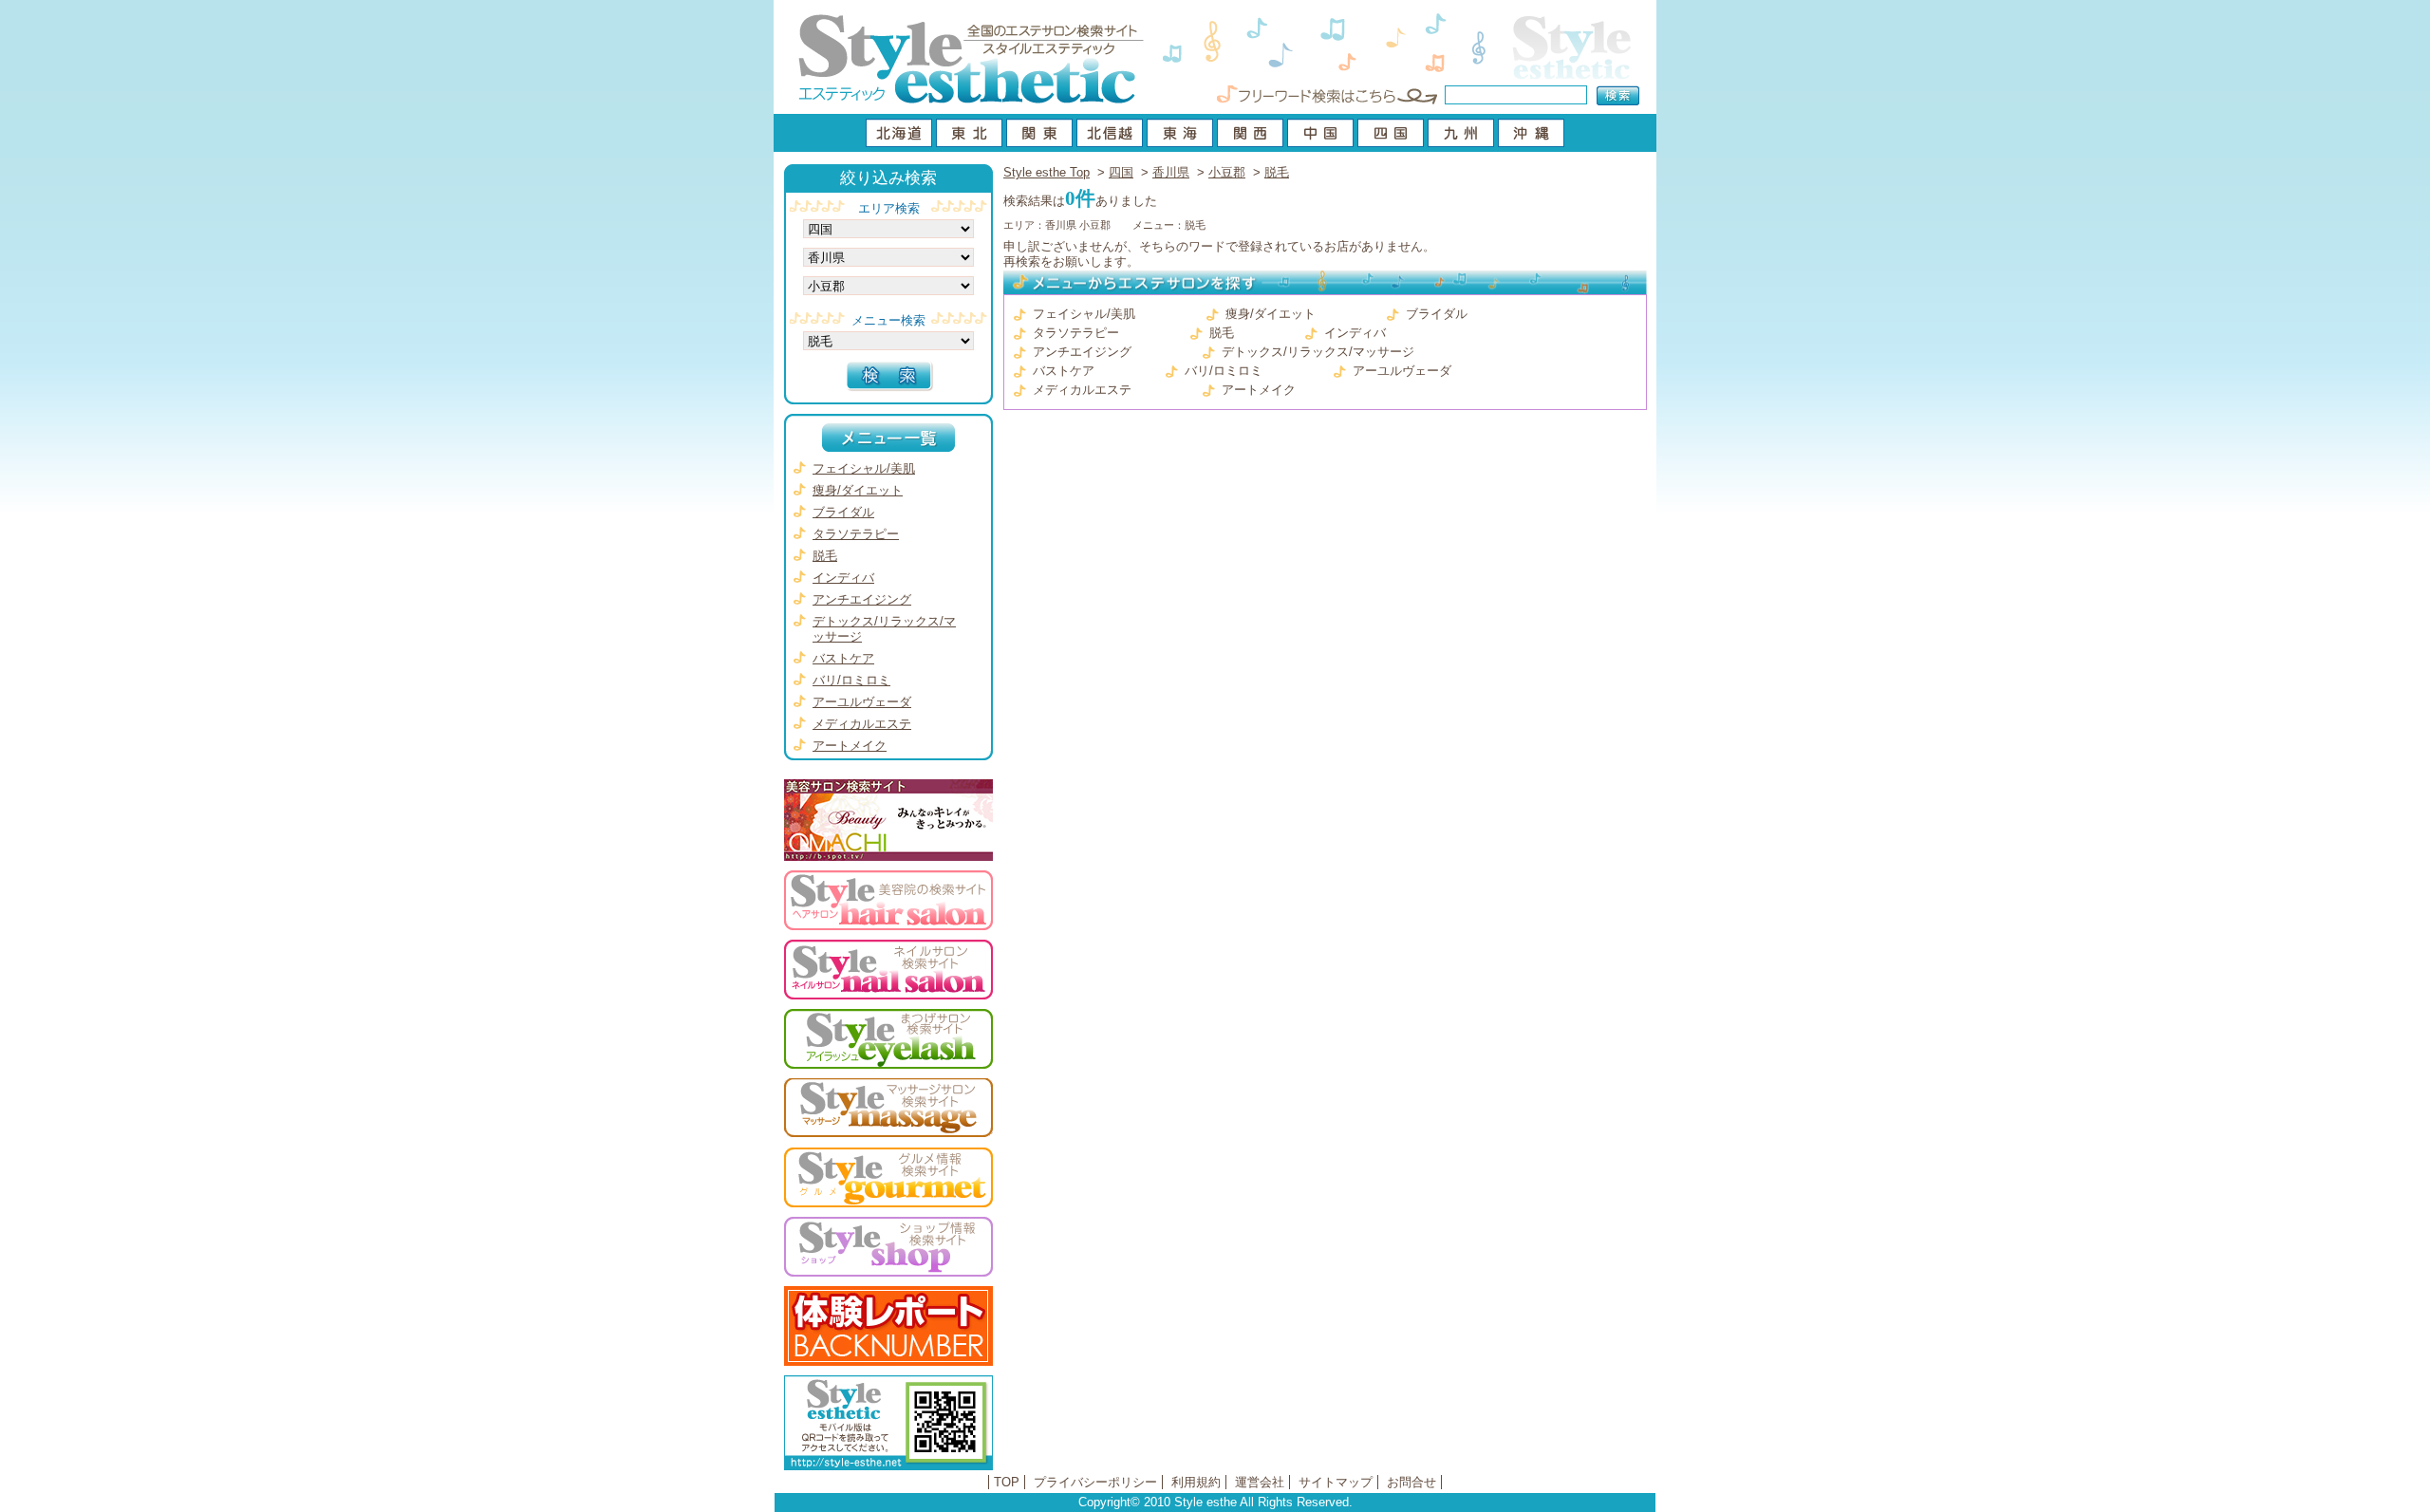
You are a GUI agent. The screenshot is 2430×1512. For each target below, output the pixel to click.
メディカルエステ (1082, 390)
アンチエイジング (1082, 352)
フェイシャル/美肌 (1084, 314)
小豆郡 (1227, 172)
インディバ (1355, 333)
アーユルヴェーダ (1402, 371)
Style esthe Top (1047, 172)
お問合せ (1411, 1482)
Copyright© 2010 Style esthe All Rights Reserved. (1215, 1502)
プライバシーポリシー (1095, 1482)
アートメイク (1259, 390)
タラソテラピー (1076, 333)
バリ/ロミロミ (1224, 371)
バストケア (1064, 371)
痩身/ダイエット (1271, 314)
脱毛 (1277, 172)
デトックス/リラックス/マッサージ (1318, 352)
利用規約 (1196, 1482)
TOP (1007, 1482)
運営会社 (1260, 1482)
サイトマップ (1336, 1482)
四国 (1121, 172)
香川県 (1171, 172)
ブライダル (1437, 314)
